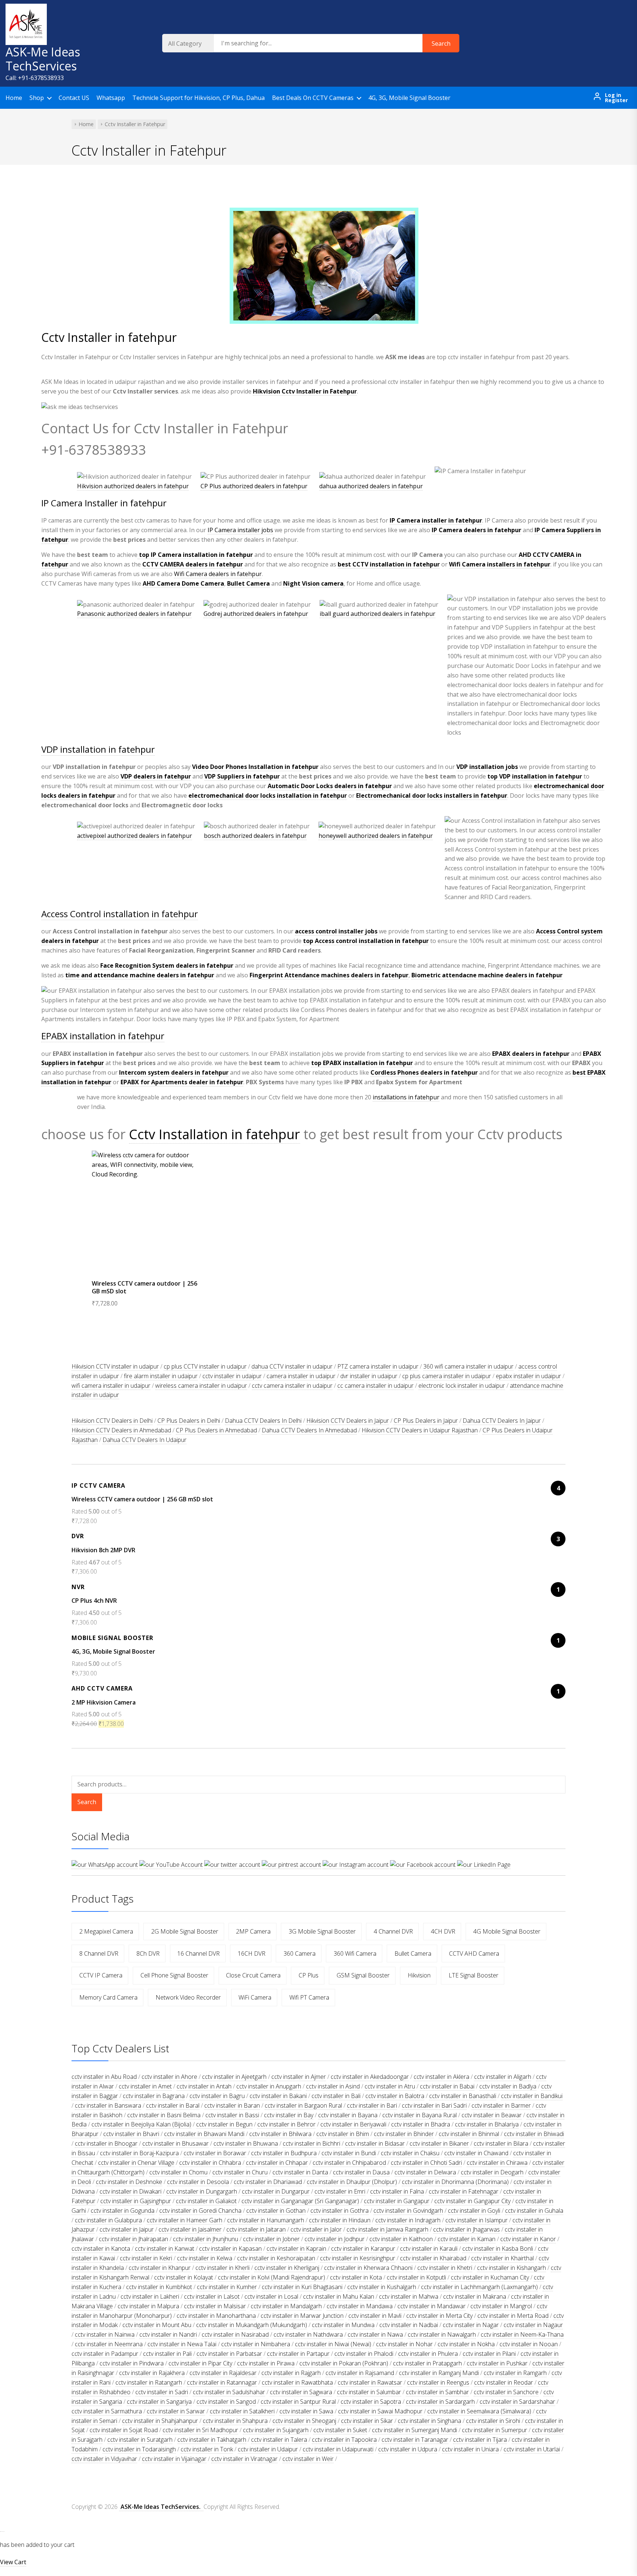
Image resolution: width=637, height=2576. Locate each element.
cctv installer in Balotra (395, 2096)
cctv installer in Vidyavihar (104, 2459)
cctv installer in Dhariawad (268, 2182)
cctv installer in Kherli (222, 2268)
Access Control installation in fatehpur (120, 914)
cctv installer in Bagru (217, 2096)
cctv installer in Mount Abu (157, 2325)
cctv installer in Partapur (298, 2354)
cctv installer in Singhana (429, 2421)
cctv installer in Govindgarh (408, 2211)
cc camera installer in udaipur (375, 1386)
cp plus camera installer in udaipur (447, 1376)
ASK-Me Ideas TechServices (43, 59)
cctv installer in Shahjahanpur (160, 2421)
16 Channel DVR (199, 1953)
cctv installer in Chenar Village (136, 2163)
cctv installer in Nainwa (105, 2334)
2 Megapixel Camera (106, 1931)
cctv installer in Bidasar (375, 2143)
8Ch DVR (148, 1953)
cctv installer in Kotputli (416, 2277)
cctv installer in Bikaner (439, 2143)
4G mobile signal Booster (507, 1931)
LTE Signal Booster (474, 1975)
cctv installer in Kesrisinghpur (358, 2258)
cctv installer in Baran (232, 2105)
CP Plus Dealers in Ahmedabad (216, 1430)
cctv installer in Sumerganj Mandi (415, 2430)
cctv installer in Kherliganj (287, 2268)
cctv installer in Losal (271, 2296)
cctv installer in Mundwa (343, 2325)
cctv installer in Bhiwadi (534, 2134)
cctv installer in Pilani (489, 2354)
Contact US (74, 98)
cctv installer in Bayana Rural (420, 2115)
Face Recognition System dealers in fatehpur (167, 965)
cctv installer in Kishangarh (511, 2268)
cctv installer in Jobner (271, 2239)
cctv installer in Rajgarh (291, 2373)
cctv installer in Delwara (425, 2172)
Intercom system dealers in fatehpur (174, 1072)
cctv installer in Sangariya (159, 2402)
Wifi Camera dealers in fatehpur (218, 574)
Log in (613, 95)
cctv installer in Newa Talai (182, 2344)
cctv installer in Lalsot (212, 2296)
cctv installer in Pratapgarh (427, 2363)
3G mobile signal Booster (322, 1931)
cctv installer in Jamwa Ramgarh (387, 2229)
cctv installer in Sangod (226, 2402)
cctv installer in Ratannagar (222, 2382)
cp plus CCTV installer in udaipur (205, 1366)
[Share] (613, 8)
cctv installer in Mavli (375, 2316)
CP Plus (309, 1975)
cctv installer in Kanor (528, 2239)
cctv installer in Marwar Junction (302, 2316)
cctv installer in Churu (240, 2172)
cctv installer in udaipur (232, 1376)
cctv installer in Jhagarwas (467, 2229)
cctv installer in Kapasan (230, 2249)
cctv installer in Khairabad (433, 2258)
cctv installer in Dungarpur (276, 2191)
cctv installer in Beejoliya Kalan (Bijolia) (141, 2124)
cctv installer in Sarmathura (107, 2411)
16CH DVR (252, 1953)
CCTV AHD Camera (474, 1953)
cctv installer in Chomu (178, 2172)
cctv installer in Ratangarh (149, 2382)
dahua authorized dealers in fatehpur (371, 486)
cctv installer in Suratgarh (140, 2440)
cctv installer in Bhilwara (280, 2134)
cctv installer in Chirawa (497, 2163)
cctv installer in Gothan (276, 2211)
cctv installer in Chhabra (210, 2163)
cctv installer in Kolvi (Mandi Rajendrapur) (271, 2277)
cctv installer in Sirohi (493, 2421)
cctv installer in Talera (279, 2440)
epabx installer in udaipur (528, 1376)
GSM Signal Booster (363, 1975)
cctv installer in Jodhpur (335, 2239)
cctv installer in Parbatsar (229, 2354)
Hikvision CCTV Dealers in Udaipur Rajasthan (420, 1430)
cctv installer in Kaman (467, 2239)
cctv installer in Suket (340, 2430)
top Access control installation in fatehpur (366, 941)
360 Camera (300, 1953)
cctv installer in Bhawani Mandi (204, 2134)
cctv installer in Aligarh (503, 2077)
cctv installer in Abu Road (104, 2077)
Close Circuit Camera (253, 1975)
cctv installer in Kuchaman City (490, 2277)
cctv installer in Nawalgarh (442, 2334)
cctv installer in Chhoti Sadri (426, 2163)
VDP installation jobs (487, 767)
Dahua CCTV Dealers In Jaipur (502, 1421)
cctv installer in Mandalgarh (286, 2306)
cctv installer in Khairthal (502, 2258)
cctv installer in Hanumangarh (266, 2220)
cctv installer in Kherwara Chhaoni (368, 2268)
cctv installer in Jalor (316, 2229)
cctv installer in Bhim (343, 2134)
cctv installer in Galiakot (206, 2201)
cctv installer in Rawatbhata (297, 2382)
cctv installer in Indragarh (408, 2220)
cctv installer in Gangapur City (472, 2201)
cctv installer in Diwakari (130, 2191)
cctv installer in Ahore (169, 2077)
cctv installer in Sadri (162, 2392)
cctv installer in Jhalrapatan (133, 2239)
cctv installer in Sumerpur (495, 2430)
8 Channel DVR (99, 1953)
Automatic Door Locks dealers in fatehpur (330, 786)
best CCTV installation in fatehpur (389, 564)
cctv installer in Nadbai (409, 2325)
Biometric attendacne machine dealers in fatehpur (487, 975)
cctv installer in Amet (145, 2086)
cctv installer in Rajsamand (360, 2373)
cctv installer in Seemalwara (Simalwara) (479, 2411)
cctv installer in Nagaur (533, 2325)
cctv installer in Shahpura (235, 2421)
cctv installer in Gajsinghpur (136, 2201)
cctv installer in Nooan (529, 2344)
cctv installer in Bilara (501, 2143)
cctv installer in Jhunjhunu (206, 2239)
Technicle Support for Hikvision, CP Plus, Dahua (199, 98)
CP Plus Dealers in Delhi (189, 1421)
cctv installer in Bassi (232, 2115)
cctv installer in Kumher (227, 2287)
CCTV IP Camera (101, 1975)
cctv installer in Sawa (306, 2411)
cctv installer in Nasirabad (235, 2334)
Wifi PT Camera (309, 1997)
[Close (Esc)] (629, 8)
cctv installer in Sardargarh (440, 2402)
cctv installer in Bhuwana (246, 2143)
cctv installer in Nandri (168, 2334)
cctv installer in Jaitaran (256, 2229)
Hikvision (419, 1975)
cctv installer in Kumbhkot (159, 2287)
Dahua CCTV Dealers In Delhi (263, 1421)
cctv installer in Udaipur (268, 2449)
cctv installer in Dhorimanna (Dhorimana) (455, 2182)
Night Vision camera (313, 583)
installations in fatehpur (406, 1097)
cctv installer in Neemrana (109, 2344)
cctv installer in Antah (204, 2086)
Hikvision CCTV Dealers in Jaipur (348, 1421)
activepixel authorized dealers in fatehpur (135, 836)
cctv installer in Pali (167, 2354)
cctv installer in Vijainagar (174, 2459)
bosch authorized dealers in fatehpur (255, 836)
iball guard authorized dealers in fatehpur (377, 614)
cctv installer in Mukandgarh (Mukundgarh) (252, 2325)
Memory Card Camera (108, 1997)
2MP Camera (253, 1931)
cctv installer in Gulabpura (108, 2220)
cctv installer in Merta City (439, 2316)
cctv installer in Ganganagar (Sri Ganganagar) (300, 2201)
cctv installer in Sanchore (506, 2392)
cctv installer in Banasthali (463, 2096)
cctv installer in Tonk (207, 2449)
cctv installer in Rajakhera (152, 2373)
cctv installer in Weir (308, 2459)
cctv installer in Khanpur (160, 2268)
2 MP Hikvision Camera (104, 1702)
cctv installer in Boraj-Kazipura (139, 2153)
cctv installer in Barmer (501, 2105)
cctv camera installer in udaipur (292, 1386)
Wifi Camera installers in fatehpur (500, 564)
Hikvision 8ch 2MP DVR (103, 1550)
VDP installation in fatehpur (98, 749)
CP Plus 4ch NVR (94, 1601)
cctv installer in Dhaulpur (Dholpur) (352, 2182)
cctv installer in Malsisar (215, 2306)
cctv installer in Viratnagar (244, 2459)
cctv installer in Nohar (404, 2344)
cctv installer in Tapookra (344, 2440)
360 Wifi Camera (355, 1953)
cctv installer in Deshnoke (129, 2182)
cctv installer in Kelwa (205, 2258)
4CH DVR (443, 1931)
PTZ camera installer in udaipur (378, 1366)
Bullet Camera (248, 583)
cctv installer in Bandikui (532, 2096)
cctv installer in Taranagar (415, 2440)
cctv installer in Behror (286, 2124)
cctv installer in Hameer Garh (185, 2220)
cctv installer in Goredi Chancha (200, 2211)
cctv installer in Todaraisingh (139, 2449)
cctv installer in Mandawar (431, 2306)
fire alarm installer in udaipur (161, 1376)
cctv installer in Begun (224, 2124)
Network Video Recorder (188, 1997)
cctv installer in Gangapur (397, 2201)
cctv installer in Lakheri (150, 2296)
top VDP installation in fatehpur (535, 776)
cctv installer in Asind (333, 2086)
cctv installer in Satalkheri (242, 2411)
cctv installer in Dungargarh (202, 2191)
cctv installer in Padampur (105, 2354)
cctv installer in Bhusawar (175, 2143)
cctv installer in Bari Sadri (434, 2105)
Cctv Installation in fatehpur (215, 1134)
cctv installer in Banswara (108, 2105)
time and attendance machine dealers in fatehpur (140, 975)
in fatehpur (196, 555)
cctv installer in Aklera (441, 2077)
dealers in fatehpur (193, 564)
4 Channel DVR (393, 1931)
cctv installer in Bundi (349, 2153)
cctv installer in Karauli (429, 2249)
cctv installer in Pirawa (266, 2363)
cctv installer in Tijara (480, 2440)
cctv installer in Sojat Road (124, 2430)
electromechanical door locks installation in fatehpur (268, 795)
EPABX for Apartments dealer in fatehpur (182, 1082)
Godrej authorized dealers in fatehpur (256, 614)
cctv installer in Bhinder (404, 2134)
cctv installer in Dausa (361, 2172)
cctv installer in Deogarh (492, 2172)
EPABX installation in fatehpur (103, 1036)
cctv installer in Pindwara (132, 2363)
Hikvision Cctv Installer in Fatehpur (305, 391)
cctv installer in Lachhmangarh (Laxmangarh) (479, 2287)
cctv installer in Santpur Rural (298, 2402)
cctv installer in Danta (300, 2172)
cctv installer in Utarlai (532, 2449)
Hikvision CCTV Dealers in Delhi (112, 1421)
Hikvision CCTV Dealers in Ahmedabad (121, 1430)
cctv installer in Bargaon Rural (303, 2105)
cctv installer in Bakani (278, 2096)
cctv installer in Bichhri (311, 2143)
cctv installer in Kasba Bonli (498, 2249)
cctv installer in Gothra (340, 2211)
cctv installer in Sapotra (371, 2402)
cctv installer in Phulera (428, 2354)
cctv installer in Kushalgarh (382, 2287)
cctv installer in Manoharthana (216, 2316)
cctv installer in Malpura (148, 2306)
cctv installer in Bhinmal (469, 2134)
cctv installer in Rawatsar (370, 2382)
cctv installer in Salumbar (369, 2392)
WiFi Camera (255, 1997)
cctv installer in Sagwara (301, 2392)
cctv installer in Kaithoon (401, 2239)
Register (616, 100)
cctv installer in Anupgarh (269, 2086)
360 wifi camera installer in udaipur (468, 1366)
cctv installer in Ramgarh (515, 2373)
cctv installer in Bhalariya (487, 2124)
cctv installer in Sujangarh (276, 2430)
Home (14, 98)
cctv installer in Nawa (375, 2334)
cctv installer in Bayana (348, 2115)
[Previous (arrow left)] (13, 1288)
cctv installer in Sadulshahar (229, 2392)
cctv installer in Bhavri (131, 2134)
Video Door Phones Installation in (255, 767)
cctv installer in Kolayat (184, 2277)
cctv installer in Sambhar (437, 2392)
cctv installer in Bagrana (154, 2096)
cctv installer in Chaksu (410, 2153)
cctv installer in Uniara (470, 2449)
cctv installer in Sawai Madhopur (380, 2411)
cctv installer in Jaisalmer (190, 2229)
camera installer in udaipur (301, 1376)
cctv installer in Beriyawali (353, 2124)
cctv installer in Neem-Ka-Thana (522, 2334)
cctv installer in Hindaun (340, 2220)
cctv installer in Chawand (476, 2153)
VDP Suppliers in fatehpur (242, 776)
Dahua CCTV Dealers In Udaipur (145, 1440)
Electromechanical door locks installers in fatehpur (432, 795)
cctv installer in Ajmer (299, 2077)
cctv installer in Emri (340, 2191)
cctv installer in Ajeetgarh (234, 2077)
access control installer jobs (336, 931)
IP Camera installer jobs (240, 530)
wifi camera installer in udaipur (111, 1386)
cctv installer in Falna (397, 2191)
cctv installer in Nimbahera (256, 2344)
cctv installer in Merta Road (513, 2316)
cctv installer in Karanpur (363, 2249)
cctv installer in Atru (390, 2086)
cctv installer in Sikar (367, 2421)
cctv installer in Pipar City (200, 2363)
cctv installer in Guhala (534, 2211)
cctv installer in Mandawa (360, 2306)
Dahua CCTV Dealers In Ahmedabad (309, 1430)
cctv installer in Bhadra (421, 2124)
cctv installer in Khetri (445, 2268)
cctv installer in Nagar (471, 2325)
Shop (37, 98)
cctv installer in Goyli (474, 2211)
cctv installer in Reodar (504, 2382)
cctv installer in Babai (447, 2086)
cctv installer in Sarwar (176, 2411)
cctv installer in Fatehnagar (464, 2191)
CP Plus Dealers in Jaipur (426, 1421)
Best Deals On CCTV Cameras (313, 98)
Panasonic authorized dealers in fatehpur (134, 614)
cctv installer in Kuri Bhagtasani (302, 2287)
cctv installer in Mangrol (501, 2306)
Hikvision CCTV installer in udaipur (115, 1366)
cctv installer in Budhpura (284, 2153)
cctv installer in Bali (336, 2096)
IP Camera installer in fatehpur (436, 520)
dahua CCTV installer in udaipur (292, 1366)
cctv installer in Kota (356, 2277)
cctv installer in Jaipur (127, 2229)
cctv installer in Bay (289, 2115)
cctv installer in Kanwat (165, 2249)
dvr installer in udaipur (369, 1376)
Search (441, 44)
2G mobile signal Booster (185, 1931)
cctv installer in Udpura (408, 2449)
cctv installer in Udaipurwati (338, 2449)
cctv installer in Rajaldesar (223, 2373)
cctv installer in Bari (372, 2105)
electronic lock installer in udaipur (462, 1386)
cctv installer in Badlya (508, 2086)
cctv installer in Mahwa (409, 2296)
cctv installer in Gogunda (123, 2211)
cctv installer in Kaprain (296, 2249)
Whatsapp (111, 98)
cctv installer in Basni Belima (164, 2115)
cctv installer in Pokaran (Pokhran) (344, 2363)
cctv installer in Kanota (101, 2249)
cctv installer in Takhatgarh (212, 2440)
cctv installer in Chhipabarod (349, 2163)
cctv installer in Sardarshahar (517, 2402)
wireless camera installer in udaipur (201, 1386)
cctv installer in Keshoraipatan (276, 2258)
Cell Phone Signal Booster (174, 1975)
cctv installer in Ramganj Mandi (439, 2373)
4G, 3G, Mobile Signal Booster (409, 98)
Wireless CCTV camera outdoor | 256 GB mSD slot (145, 1287)
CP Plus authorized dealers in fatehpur (254, 486)
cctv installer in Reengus (438, 2382)
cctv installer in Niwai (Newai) (333, 2344)
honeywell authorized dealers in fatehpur (376, 836)
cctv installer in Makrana (475, 2296)
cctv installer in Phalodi (364, 2354)
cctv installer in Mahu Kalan (339, 2296)
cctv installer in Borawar (215, 2153)
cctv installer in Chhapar (277, 2163)
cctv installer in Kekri (146, 2258)
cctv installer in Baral (173, 2105)
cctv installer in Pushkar (497, 2363)
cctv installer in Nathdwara (308, 2334)
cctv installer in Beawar (492, 2115)
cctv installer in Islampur (476, 2220)
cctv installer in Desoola (198, 2182)
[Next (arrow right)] (624, 1288)
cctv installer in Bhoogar (106, 2143)
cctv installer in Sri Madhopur (200, 2430)
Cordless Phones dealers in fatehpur (424, 1072)
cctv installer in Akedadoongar (370, 2077)
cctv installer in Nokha (466, 2344)
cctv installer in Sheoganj (304, 2421)
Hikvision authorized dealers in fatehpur (133, 486)
